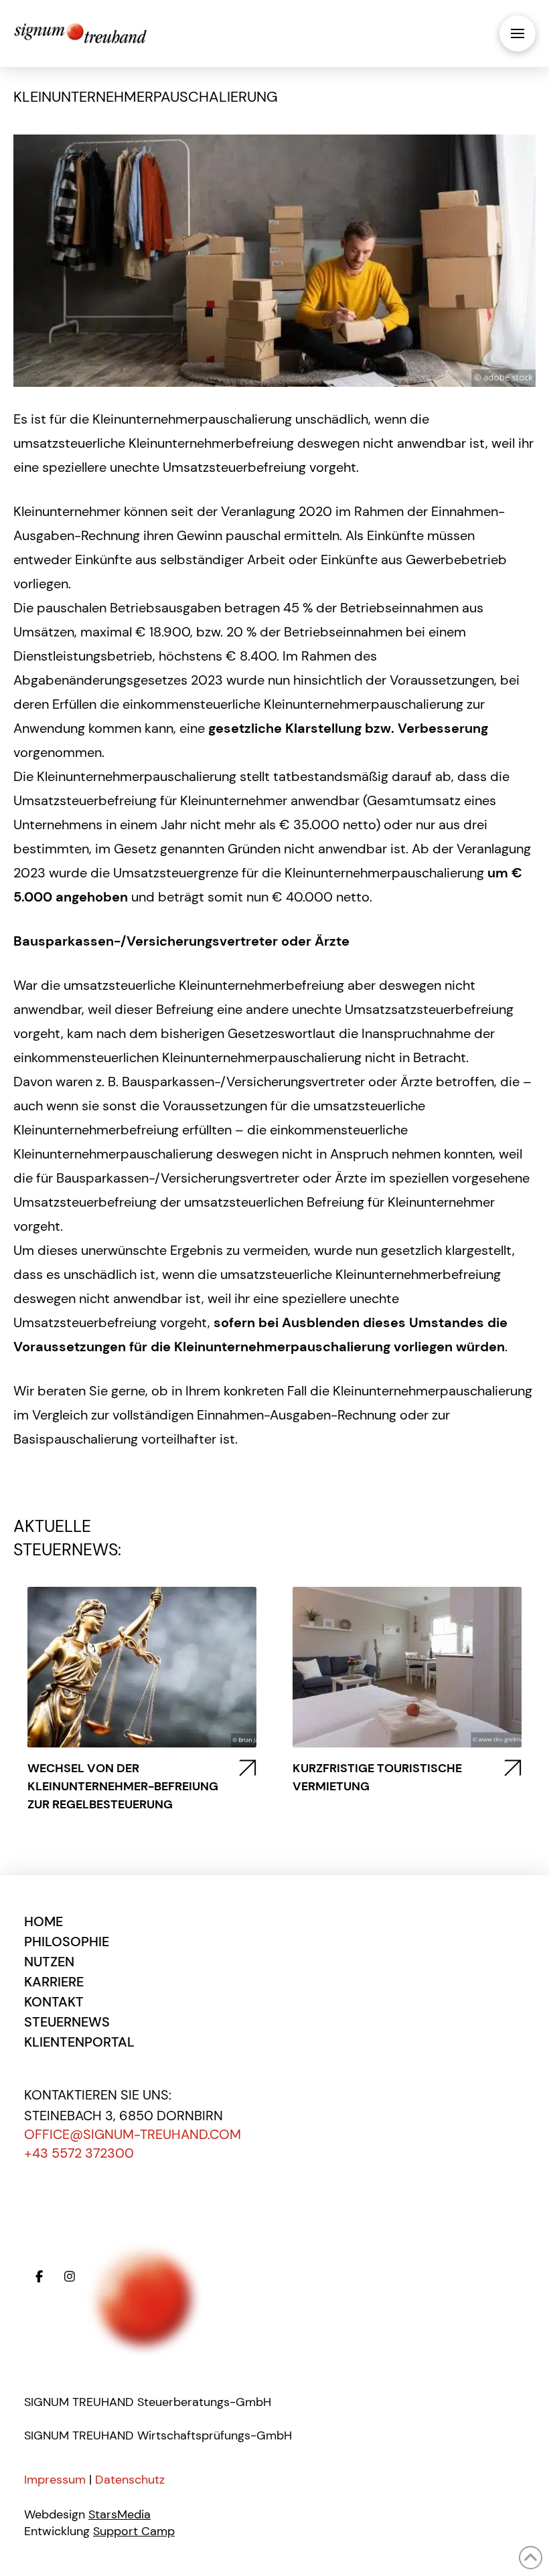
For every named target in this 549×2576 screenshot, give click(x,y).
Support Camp (134, 2531)
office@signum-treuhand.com (133, 2134)
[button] (518, 33)
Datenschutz (130, 2480)
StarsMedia (120, 2514)
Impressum (55, 2480)
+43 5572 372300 (79, 2153)
